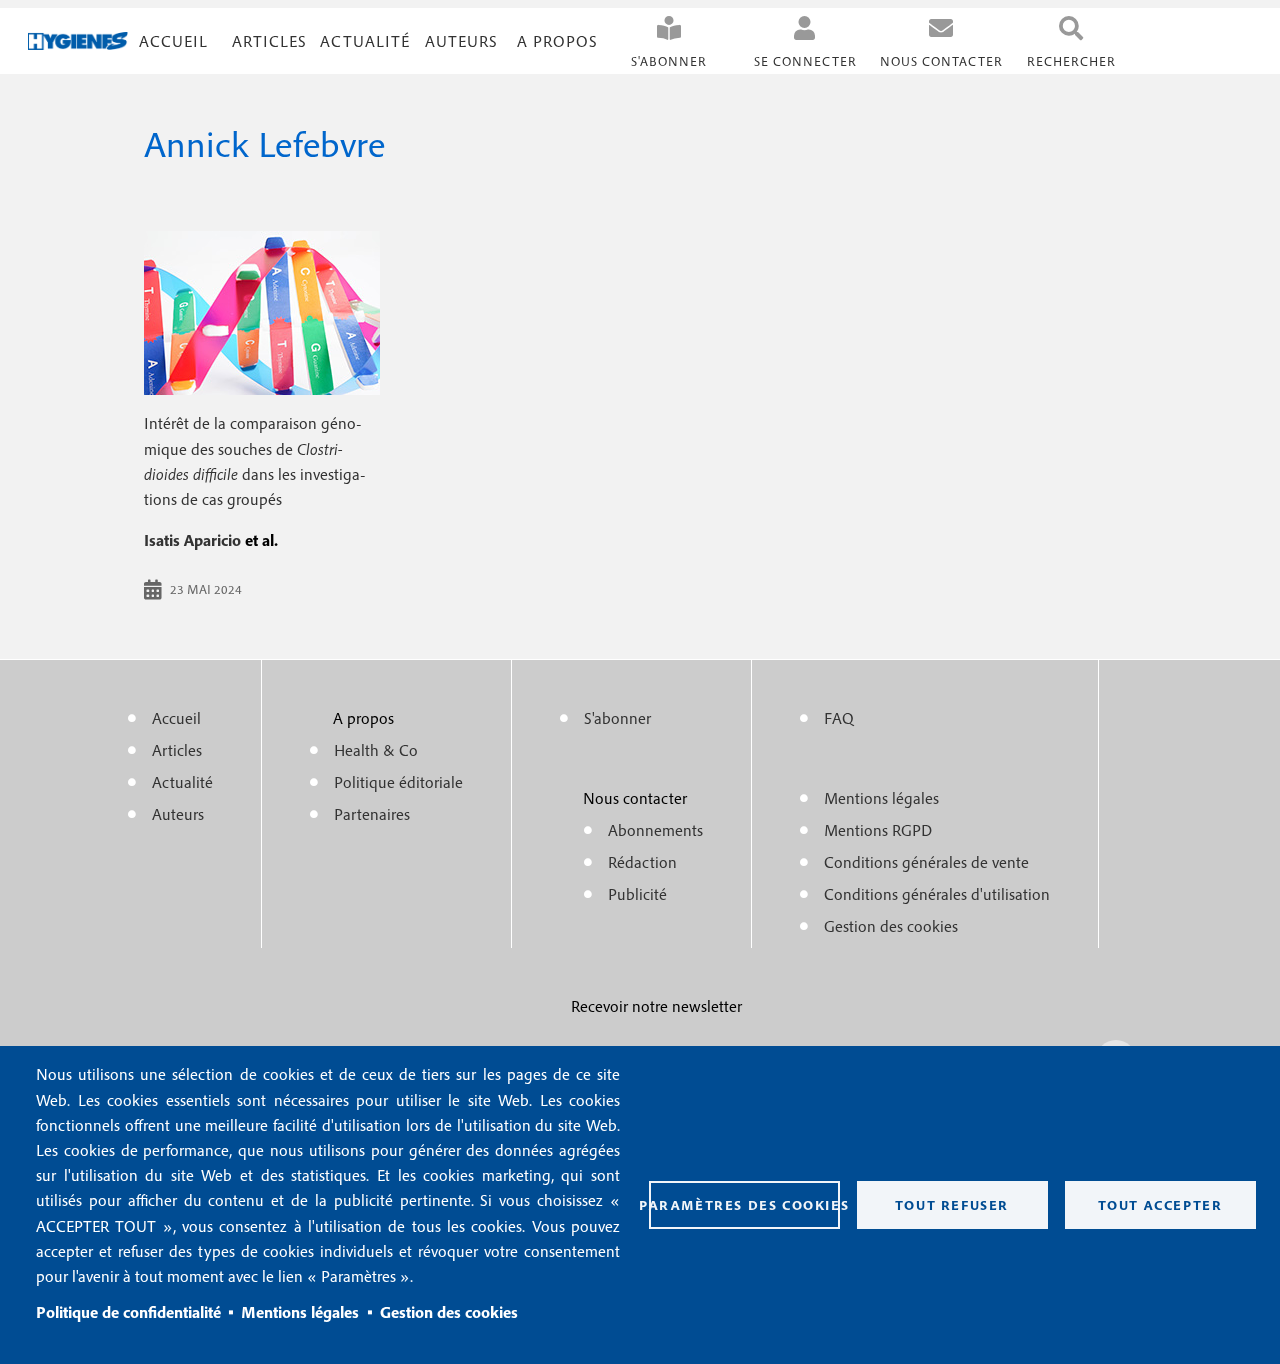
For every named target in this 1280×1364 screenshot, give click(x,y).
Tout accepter (1160, 1205)
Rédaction (642, 862)
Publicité (637, 894)
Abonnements (655, 830)
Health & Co (376, 750)
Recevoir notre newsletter (656, 1006)
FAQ (839, 718)
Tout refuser (952, 1205)
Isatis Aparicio (192, 540)
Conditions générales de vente (926, 862)
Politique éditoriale (398, 782)
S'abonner (669, 61)
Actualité (365, 41)
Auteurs (461, 41)
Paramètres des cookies (744, 1205)
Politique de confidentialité (128, 1312)
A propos (557, 41)
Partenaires (372, 814)
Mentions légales (300, 1312)
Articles (177, 750)
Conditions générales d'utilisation (937, 894)
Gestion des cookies (449, 1312)
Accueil (173, 41)
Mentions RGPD (878, 830)
